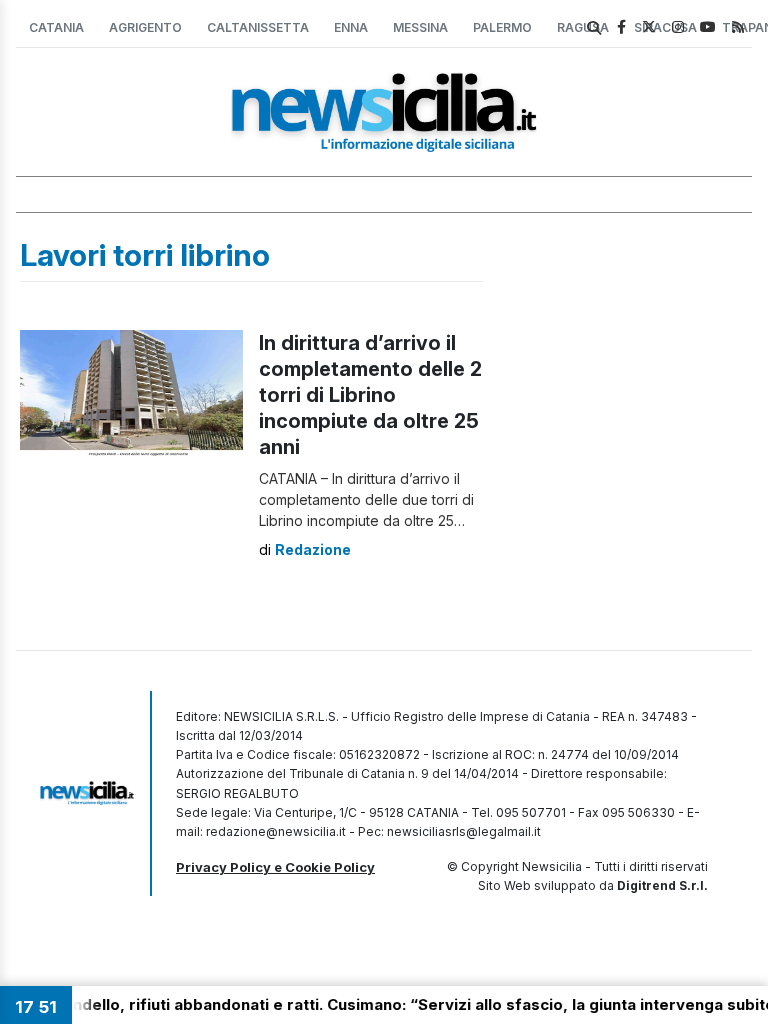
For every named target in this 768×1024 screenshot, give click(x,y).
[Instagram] (678, 26)
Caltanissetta (258, 27)
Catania (56, 27)
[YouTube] (708, 26)
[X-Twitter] (649, 26)
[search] (594, 28)
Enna (351, 27)
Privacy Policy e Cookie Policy (275, 867)
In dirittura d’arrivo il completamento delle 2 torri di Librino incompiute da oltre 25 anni (370, 395)
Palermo (502, 27)
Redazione (313, 549)
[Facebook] (621, 26)
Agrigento (145, 27)
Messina (420, 27)
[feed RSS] (738, 26)
